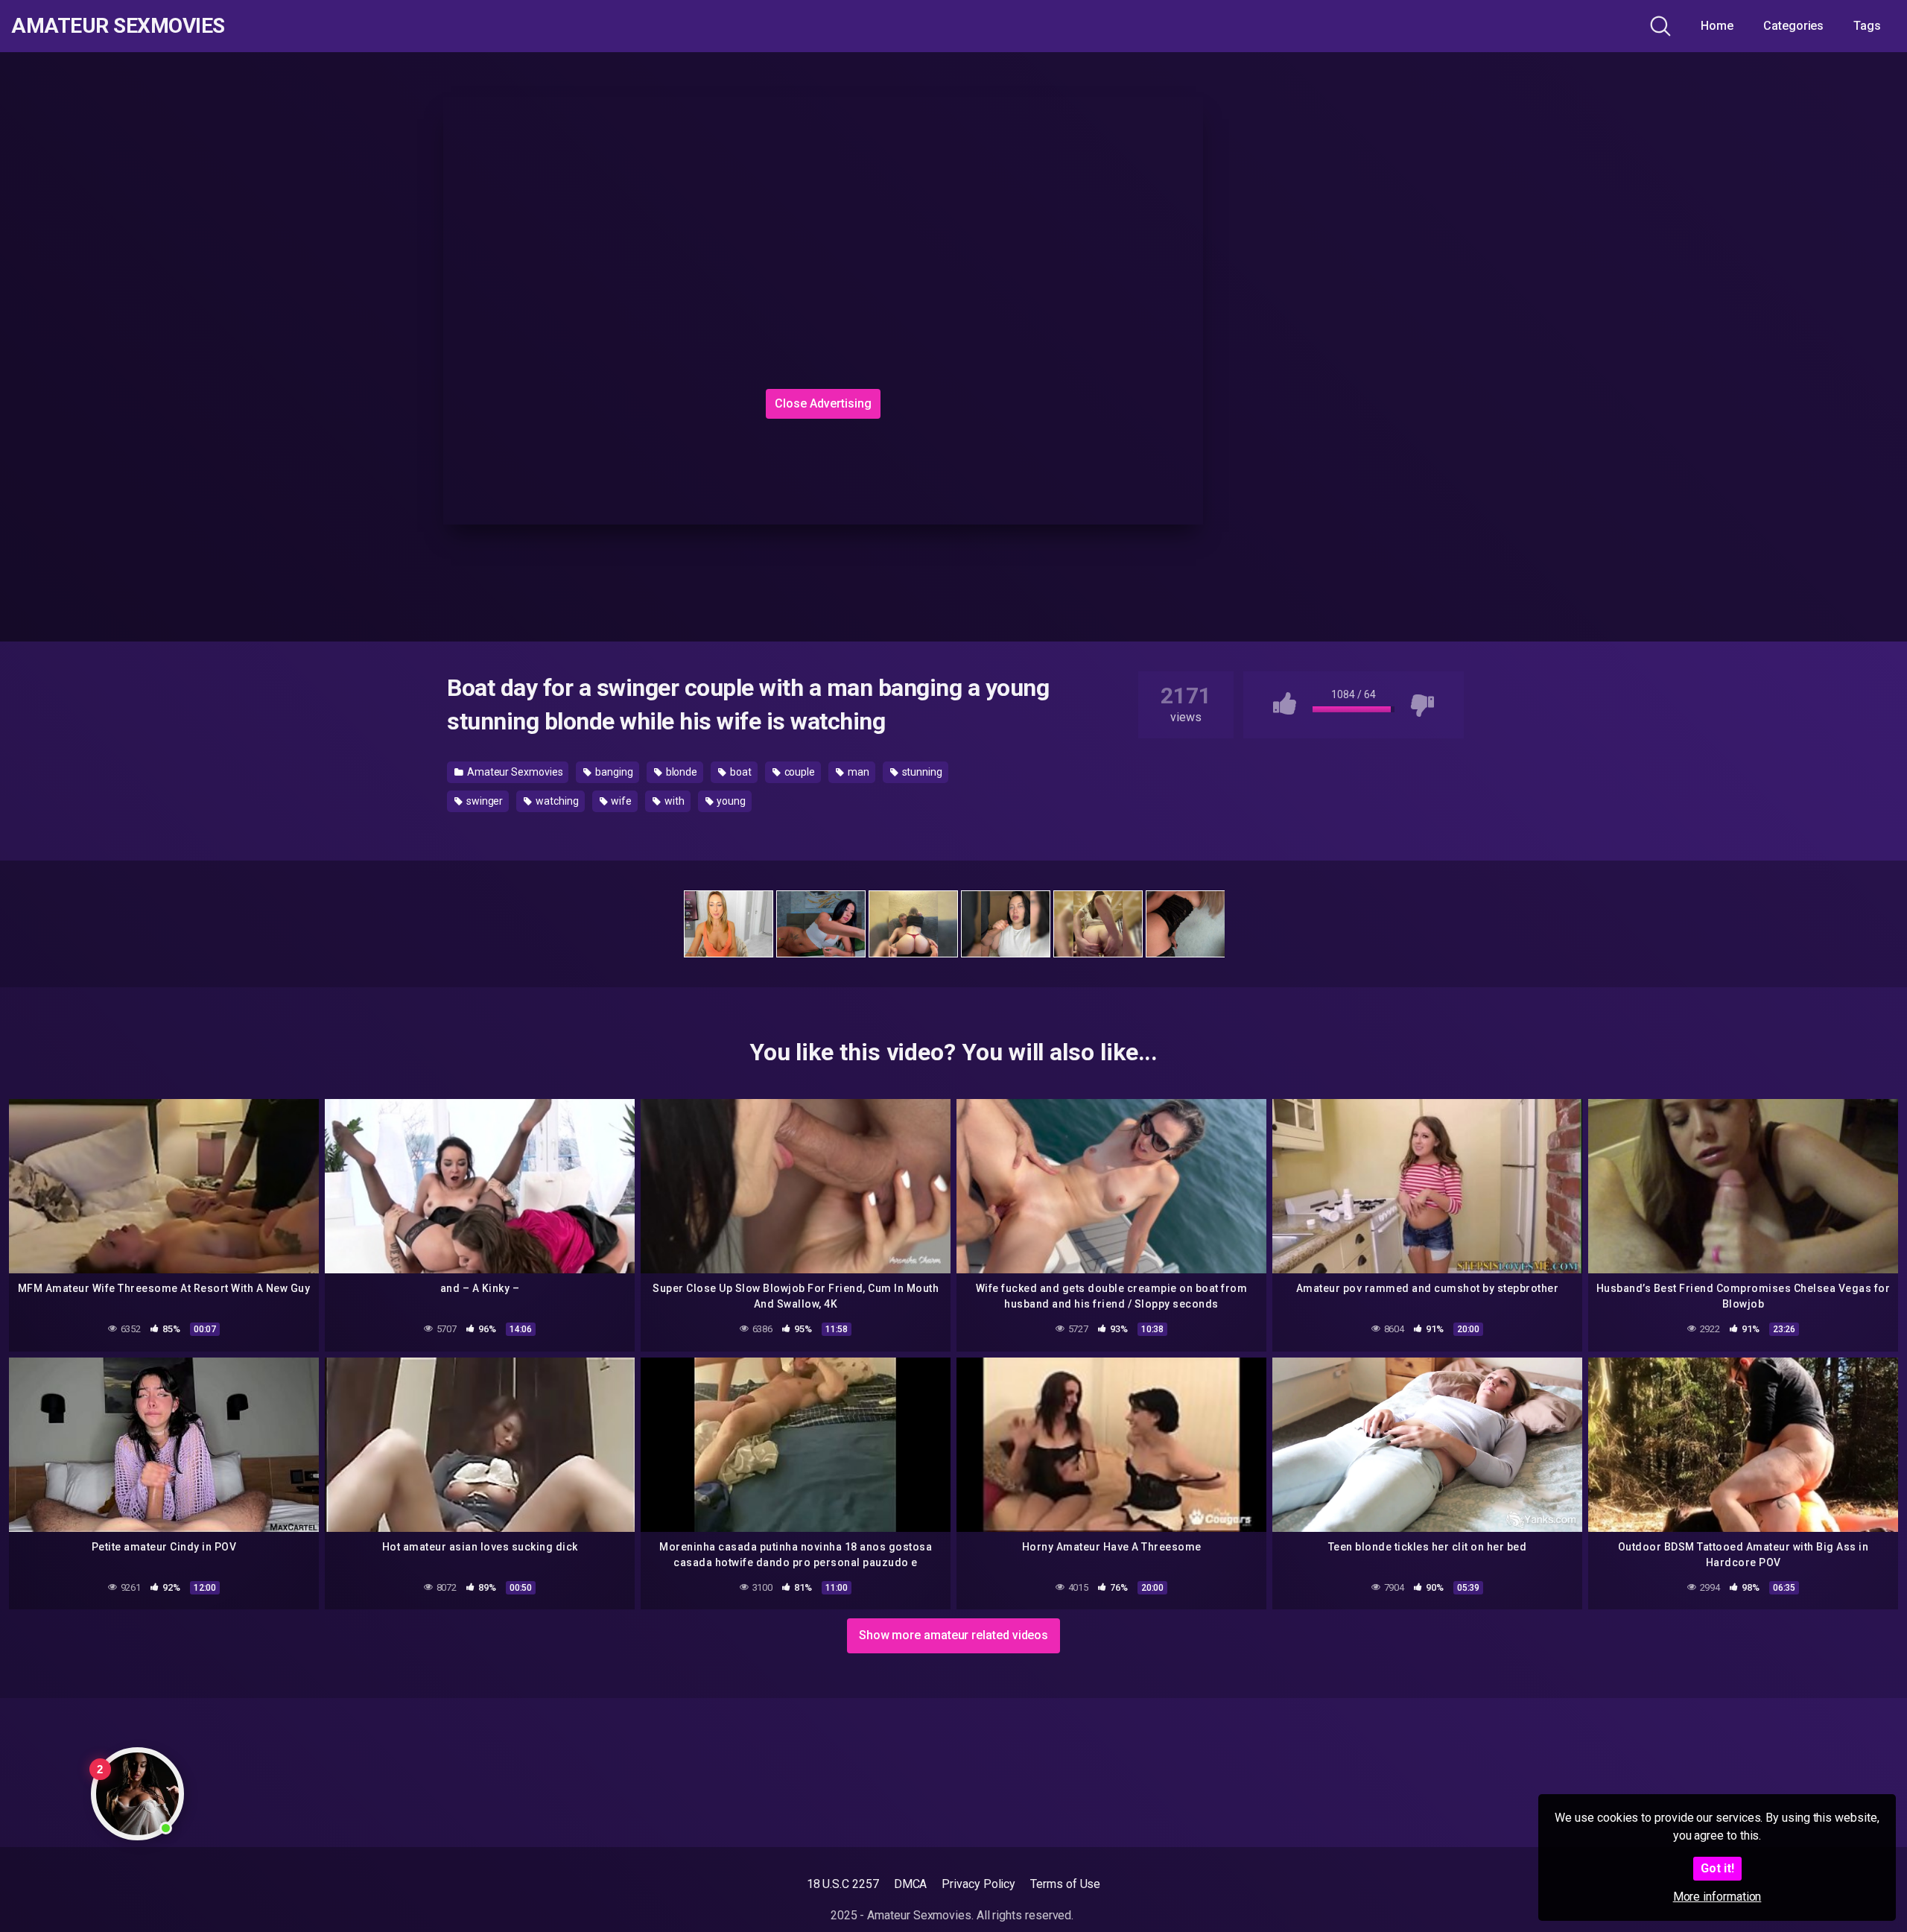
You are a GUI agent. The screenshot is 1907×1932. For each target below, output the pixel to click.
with (673, 801)
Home (1717, 26)
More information (1717, 1897)
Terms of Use (1065, 1884)
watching (556, 801)
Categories (1793, 26)
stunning (921, 772)
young (730, 801)
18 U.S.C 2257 (843, 1884)
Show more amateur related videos (953, 1635)
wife (620, 801)
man (857, 772)
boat (740, 772)
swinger (483, 801)
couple (799, 772)
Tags (1867, 26)
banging (613, 772)
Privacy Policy (978, 1884)
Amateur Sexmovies (118, 26)
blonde (680, 772)
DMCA (911, 1884)
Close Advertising (823, 403)
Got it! (1717, 1868)
